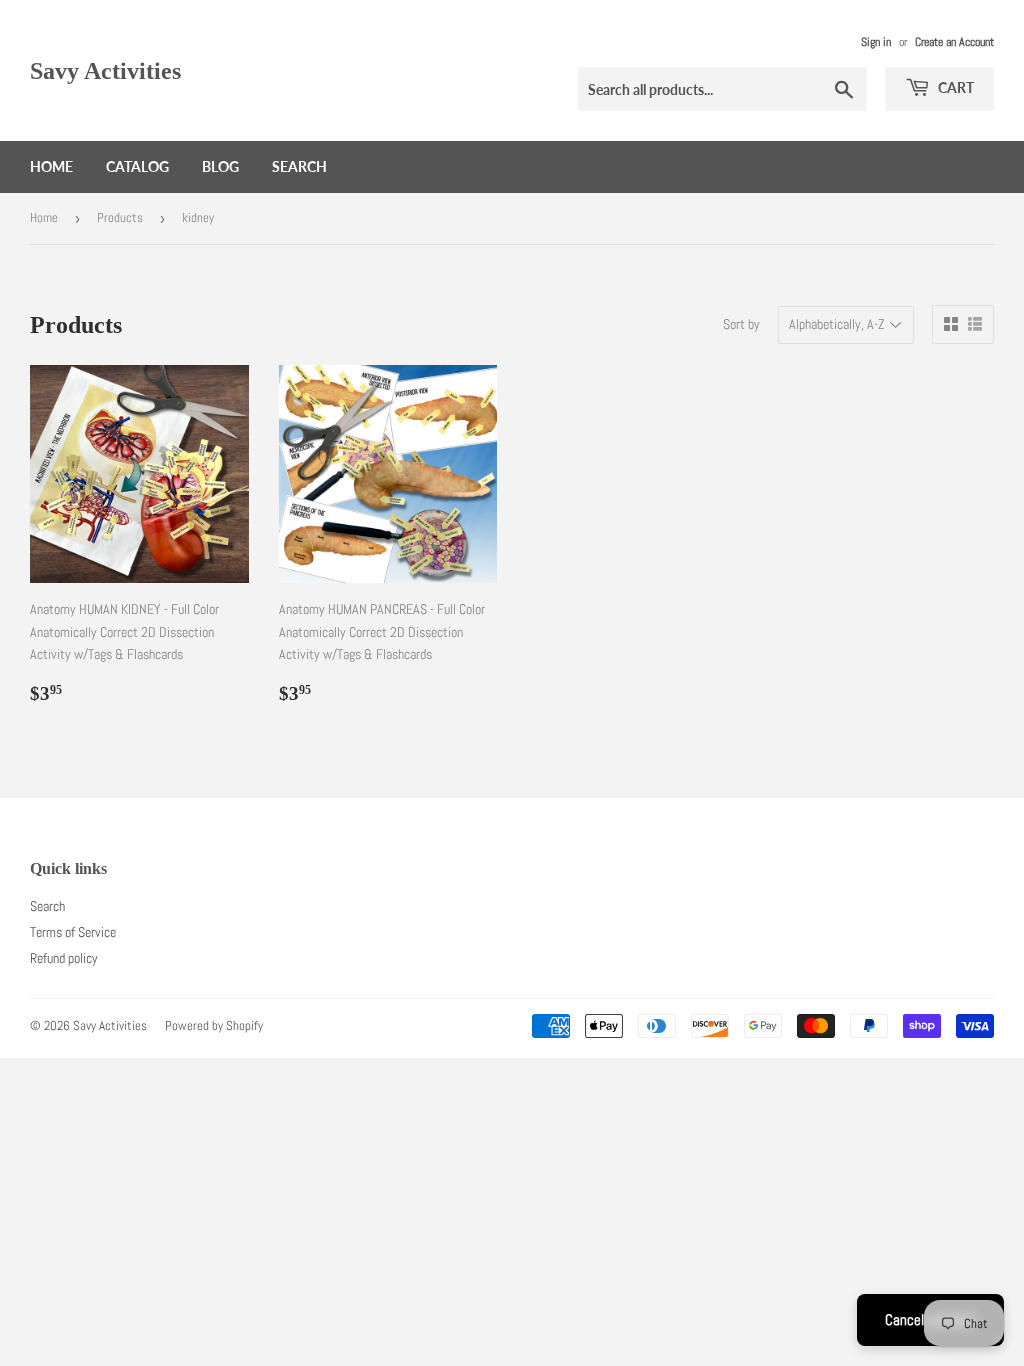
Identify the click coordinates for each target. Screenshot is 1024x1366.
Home (51, 166)
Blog (220, 166)
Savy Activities (105, 70)
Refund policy (64, 958)
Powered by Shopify (214, 1025)
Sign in (876, 42)
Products (120, 217)
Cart (954, 87)
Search (299, 166)
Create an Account (954, 42)
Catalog (137, 166)
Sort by (741, 324)
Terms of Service (73, 932)
